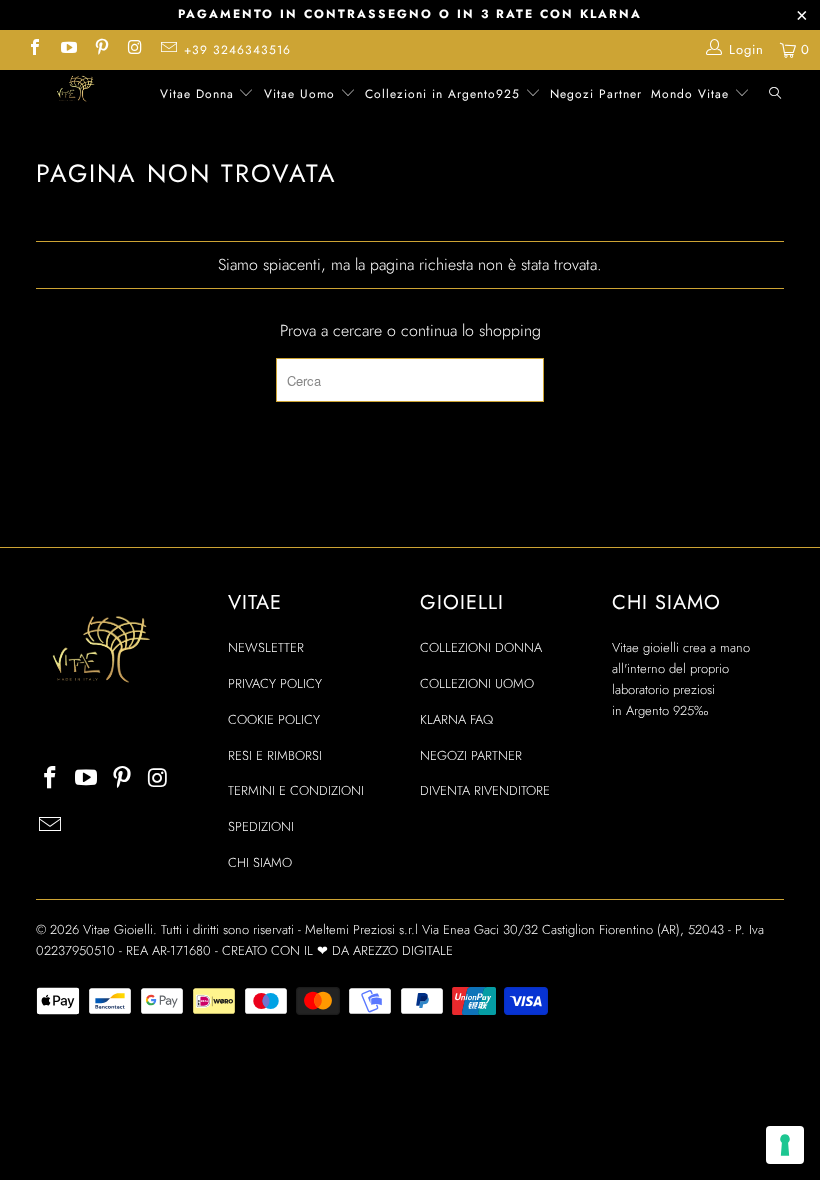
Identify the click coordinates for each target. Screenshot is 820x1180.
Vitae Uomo (302, 94)
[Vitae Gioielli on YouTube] (67, 49)
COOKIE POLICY (274, 719)
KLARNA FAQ (456, 719)
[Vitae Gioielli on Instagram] (134, 49)
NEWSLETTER (266, 647)
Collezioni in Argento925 (445, 94)
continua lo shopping (471, 330)
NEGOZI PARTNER (471, 755)
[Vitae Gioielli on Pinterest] (101, 49)
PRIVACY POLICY (275, 683)
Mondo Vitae (692, 94)
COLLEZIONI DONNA (481, 647)
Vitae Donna (199, 94)
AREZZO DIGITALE (403, 950)
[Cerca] (775, 95)
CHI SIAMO (260, 862)
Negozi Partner (596, 94)
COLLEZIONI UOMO (477, 683)
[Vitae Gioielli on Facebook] (34, 49)
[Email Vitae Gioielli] (168, 49)
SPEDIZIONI (261, 826)
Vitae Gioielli (118, 929)
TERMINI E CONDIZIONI (296, 790)
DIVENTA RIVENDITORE (485, 790)
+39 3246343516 (237, 50)
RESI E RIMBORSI (275, 755)
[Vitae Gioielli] (75, 90)
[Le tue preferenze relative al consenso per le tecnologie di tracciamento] (785, 1145)
